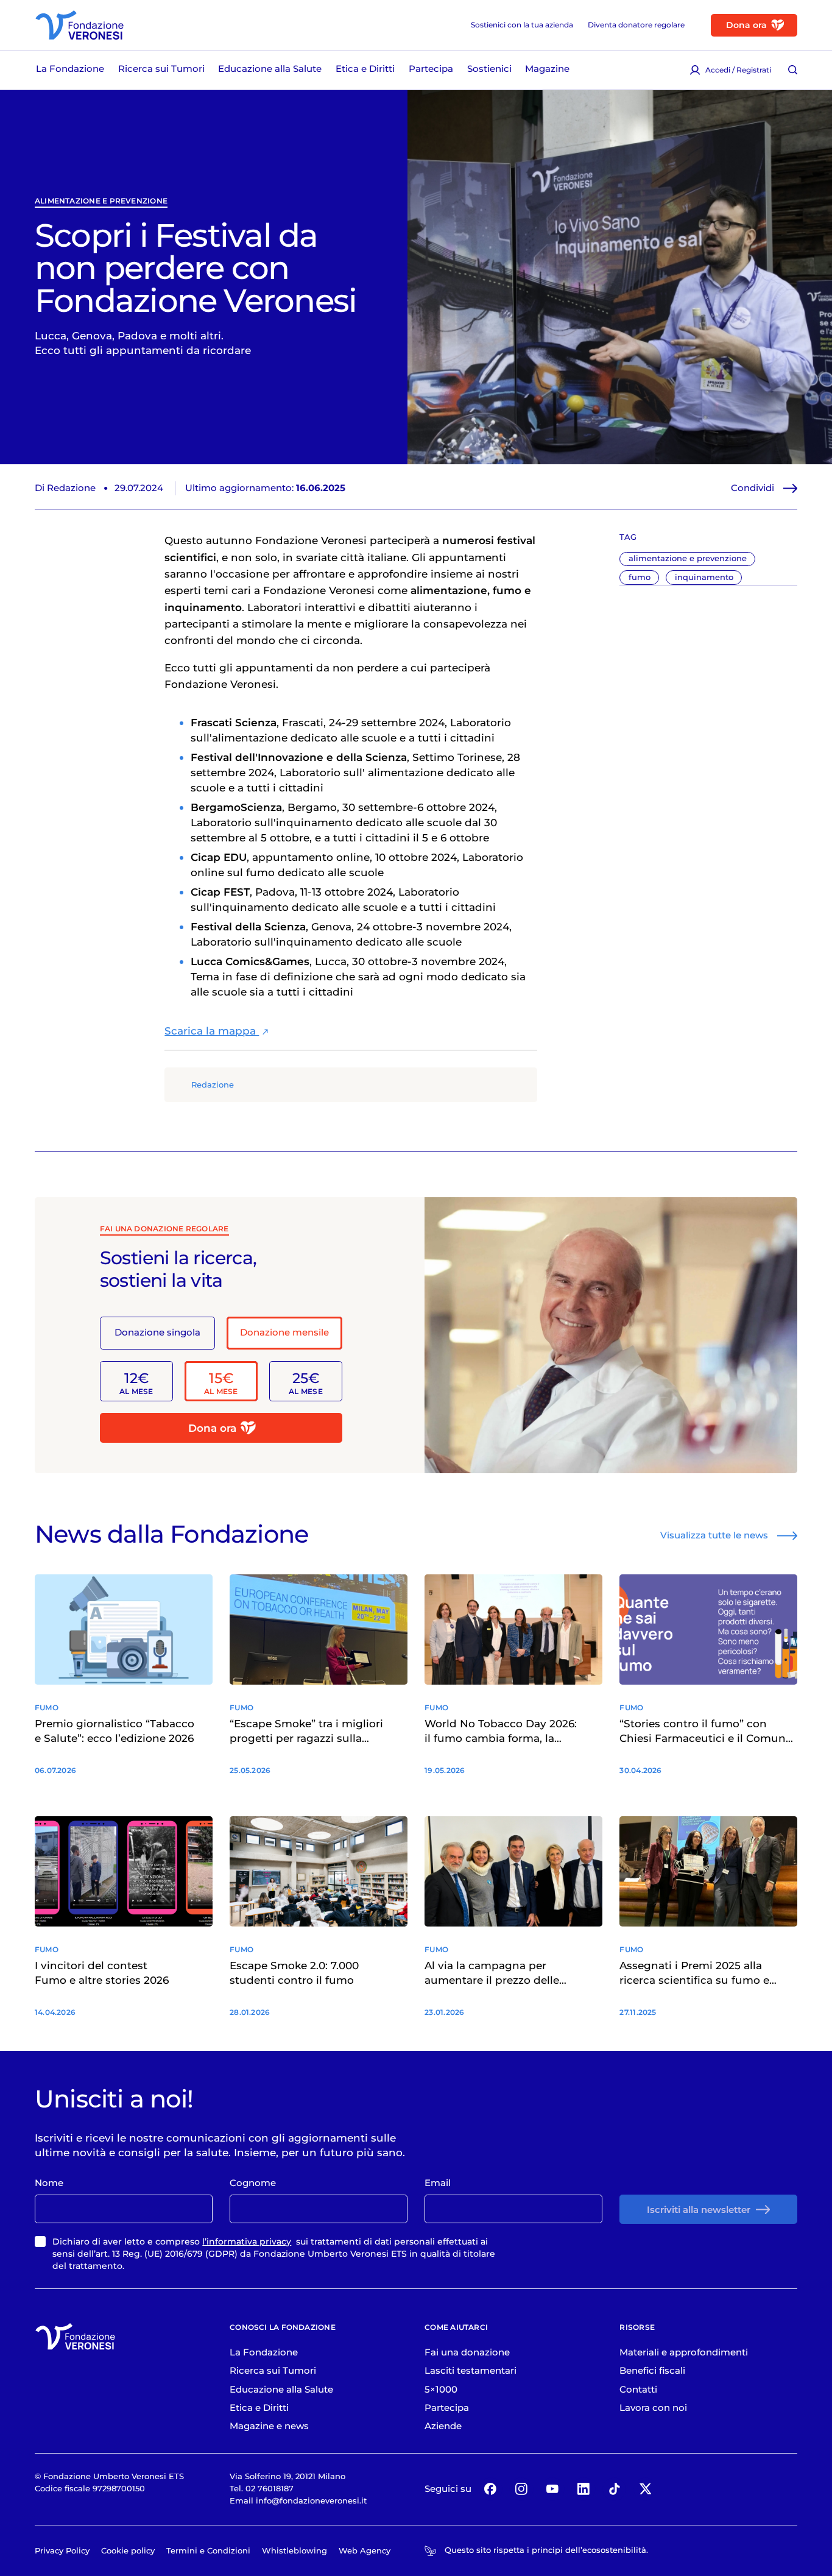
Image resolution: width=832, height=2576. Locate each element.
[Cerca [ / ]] (792, 70)
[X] (645, 2489)
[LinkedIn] (583, 2489)
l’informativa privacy (247, 2242)
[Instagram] (521, 2489)
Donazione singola (157, 1332)
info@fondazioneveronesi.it (311, 2500)
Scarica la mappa (212, 1031)
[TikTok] (614, 2489)
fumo (640, 577)
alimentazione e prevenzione (101, 201)
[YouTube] (552, 2489)
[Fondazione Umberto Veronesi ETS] (79, 25)
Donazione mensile (284, 1332)
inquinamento (704, 577)
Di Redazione (65, 488)
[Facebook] (491, 2489)
